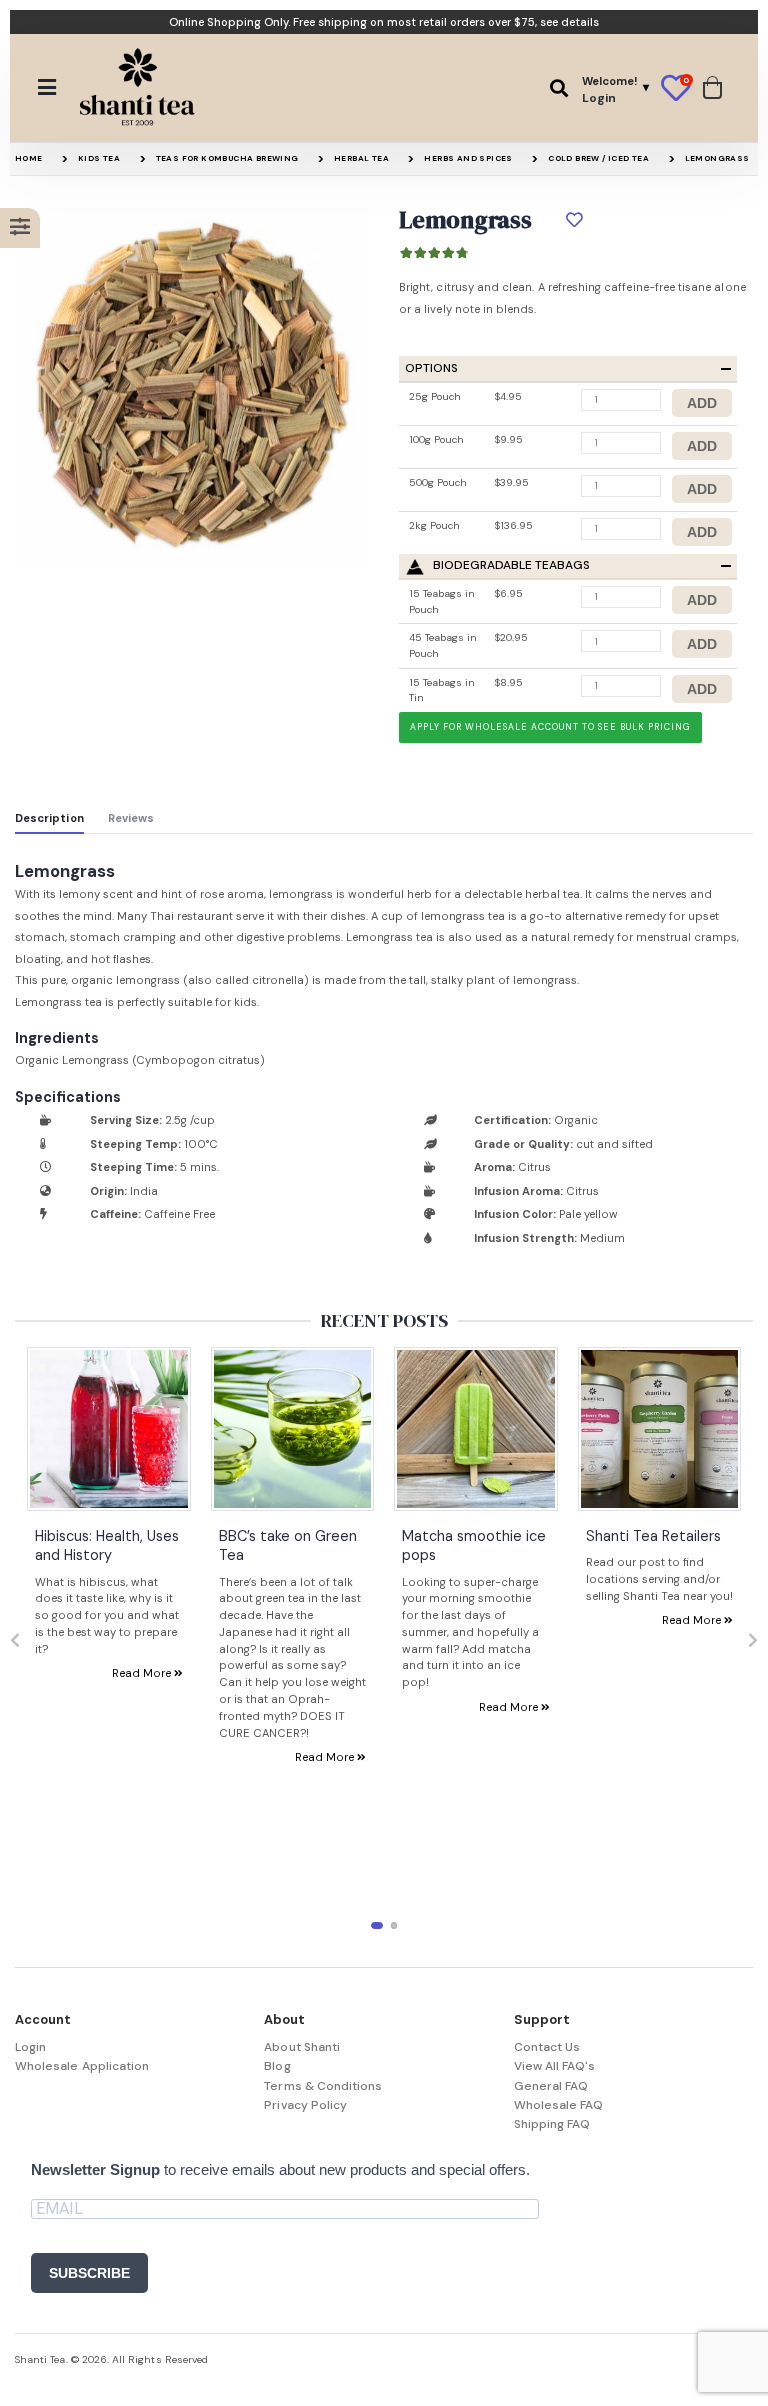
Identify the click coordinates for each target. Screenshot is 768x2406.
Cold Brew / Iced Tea (598, 158)
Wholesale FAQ (559, 2105)
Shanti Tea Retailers (653, 1536)
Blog (277, 2066)
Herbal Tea (361, 158)
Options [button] (431, 368)
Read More (143, 1673)
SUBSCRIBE (89, 2273)
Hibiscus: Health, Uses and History (107, 1545)
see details (569, 22)
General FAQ (551, 2086)
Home (29, 158)
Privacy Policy (305, 2105)
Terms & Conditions (323, 2086)
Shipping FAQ (552, 2124)
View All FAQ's (555, 2066)
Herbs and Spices (468, 158)
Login (30, 2047)
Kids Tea (99, 158)
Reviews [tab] (131, 818)
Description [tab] (49, 818)
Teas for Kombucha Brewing (227, 158)
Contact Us (547, 2047)
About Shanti (302, 2047)
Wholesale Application (82, 2066)
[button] (559, 88)
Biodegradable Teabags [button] (511, 565)
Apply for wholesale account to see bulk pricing (550, 727)
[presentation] (15, 1641)
